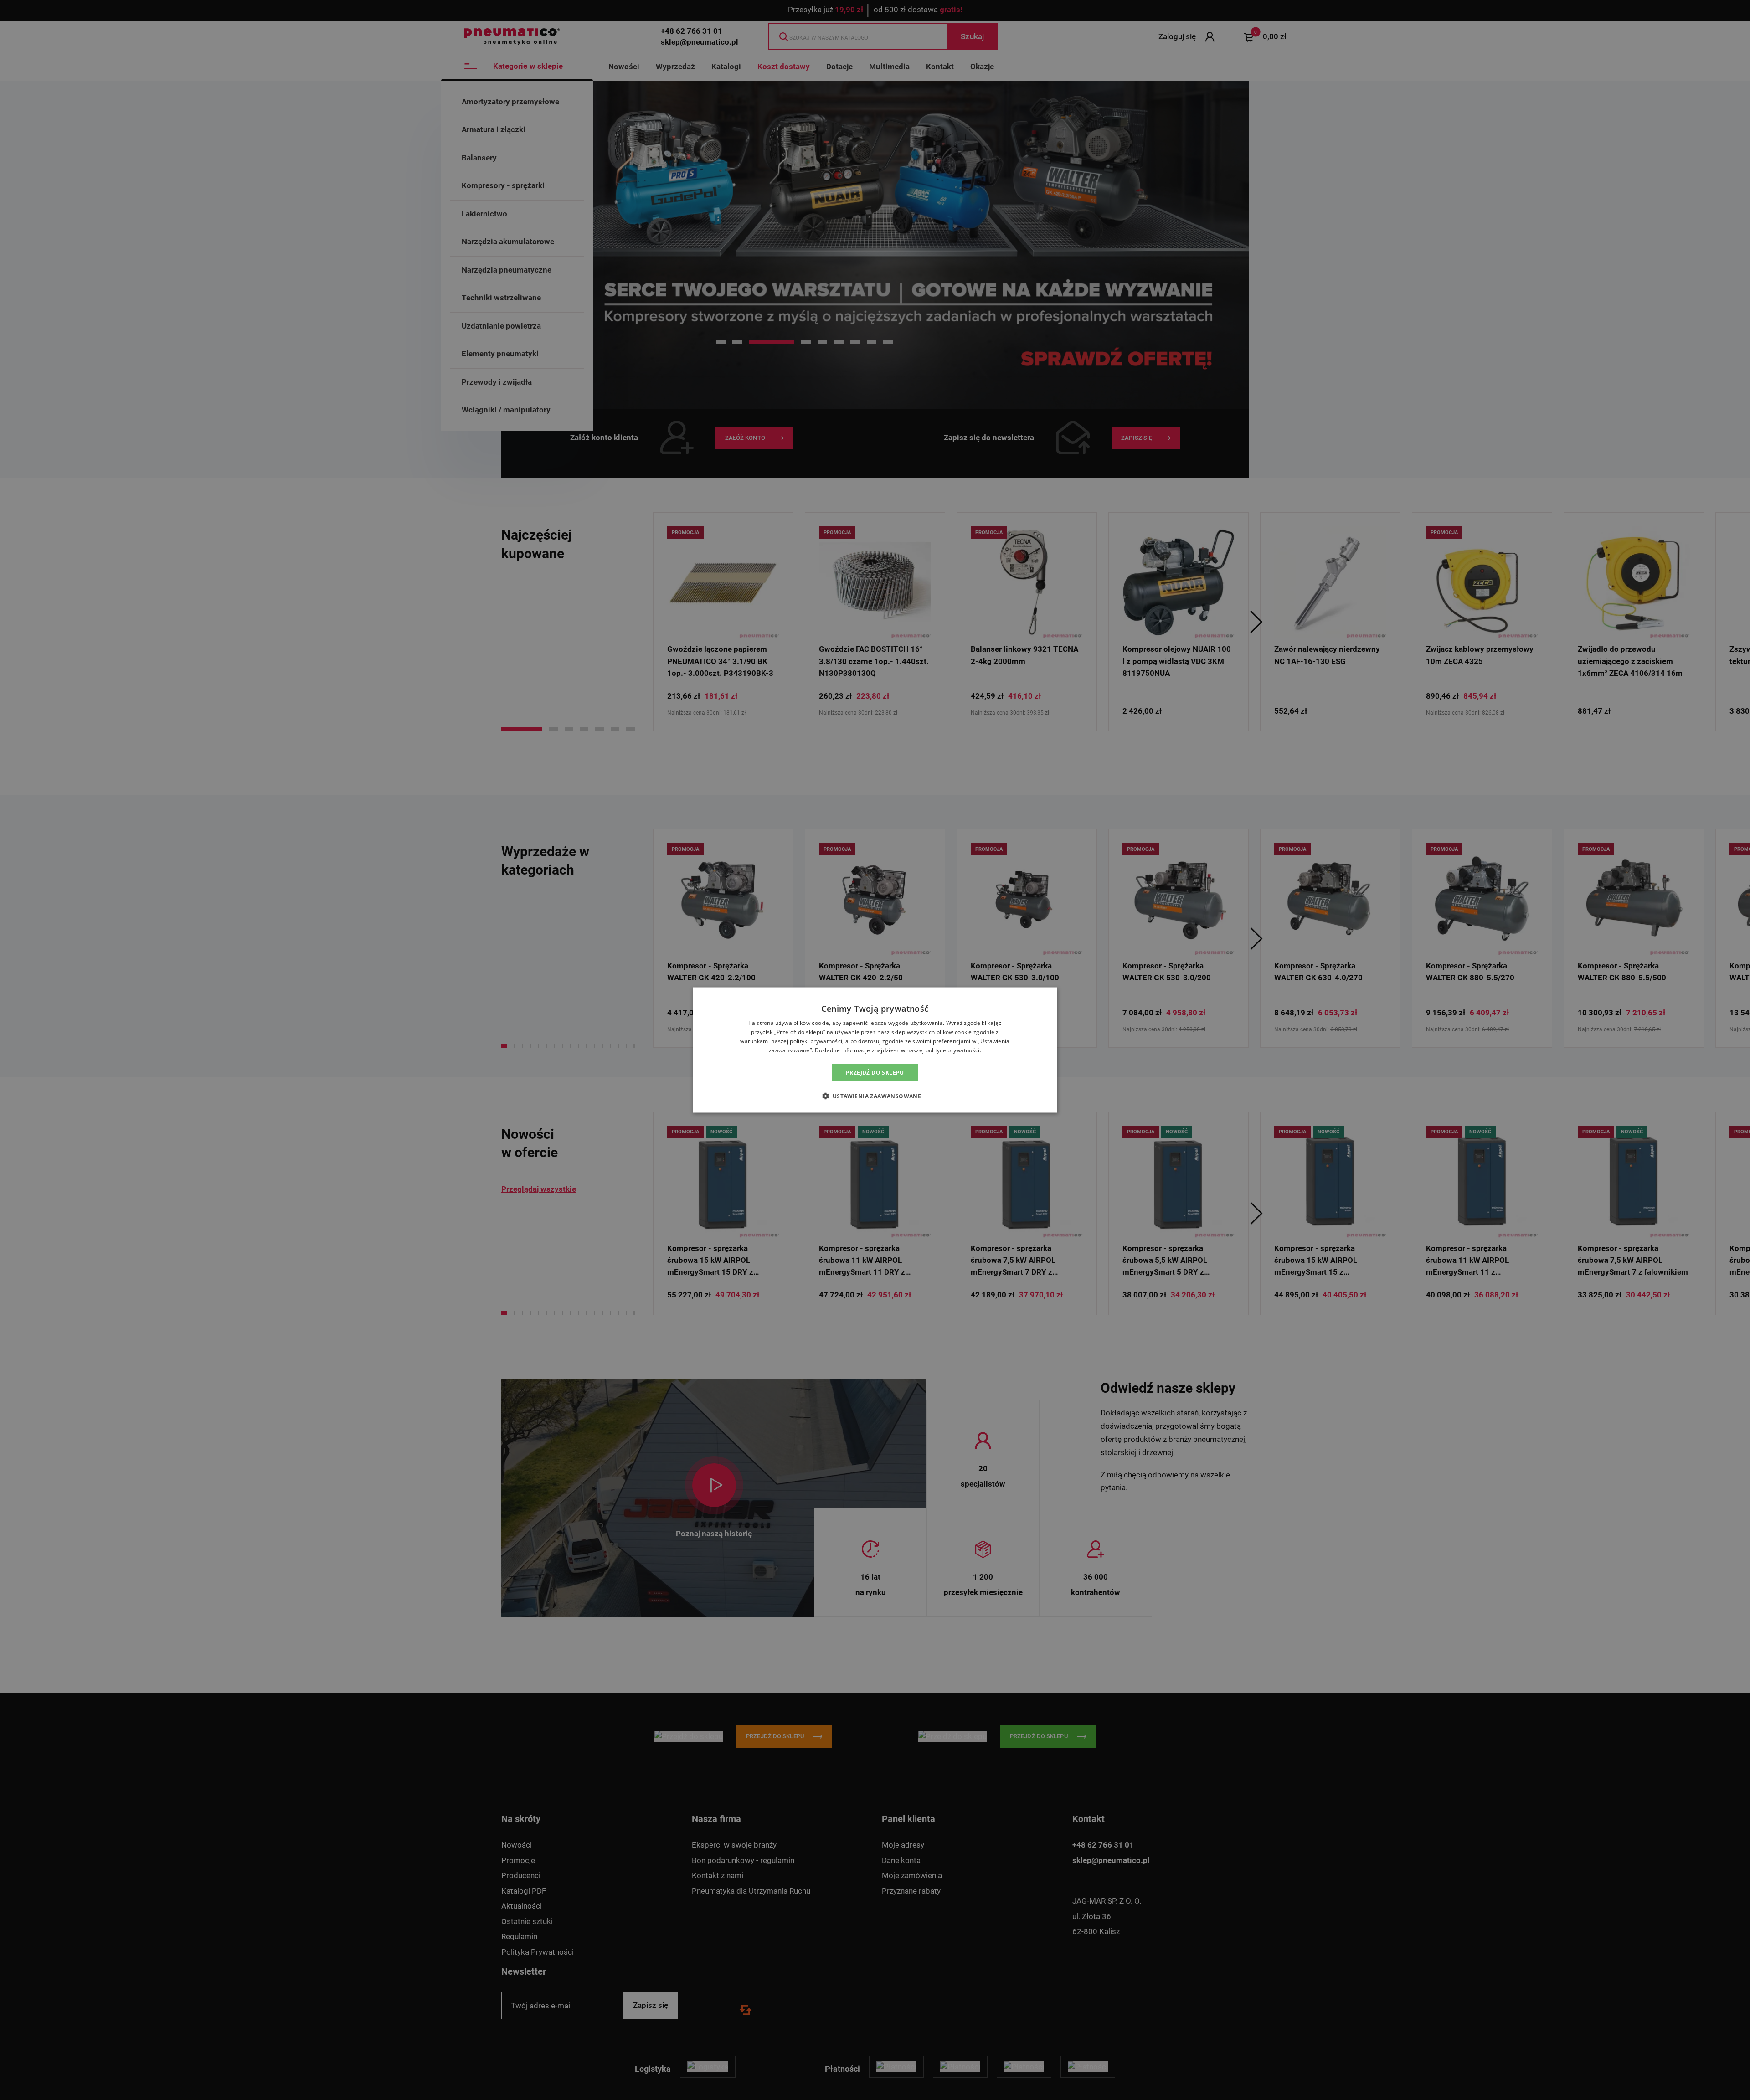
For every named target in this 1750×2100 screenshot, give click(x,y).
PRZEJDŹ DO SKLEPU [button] (875, 1072)
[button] (875, 1096)
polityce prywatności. (953, 1050)
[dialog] (875, 1050)
